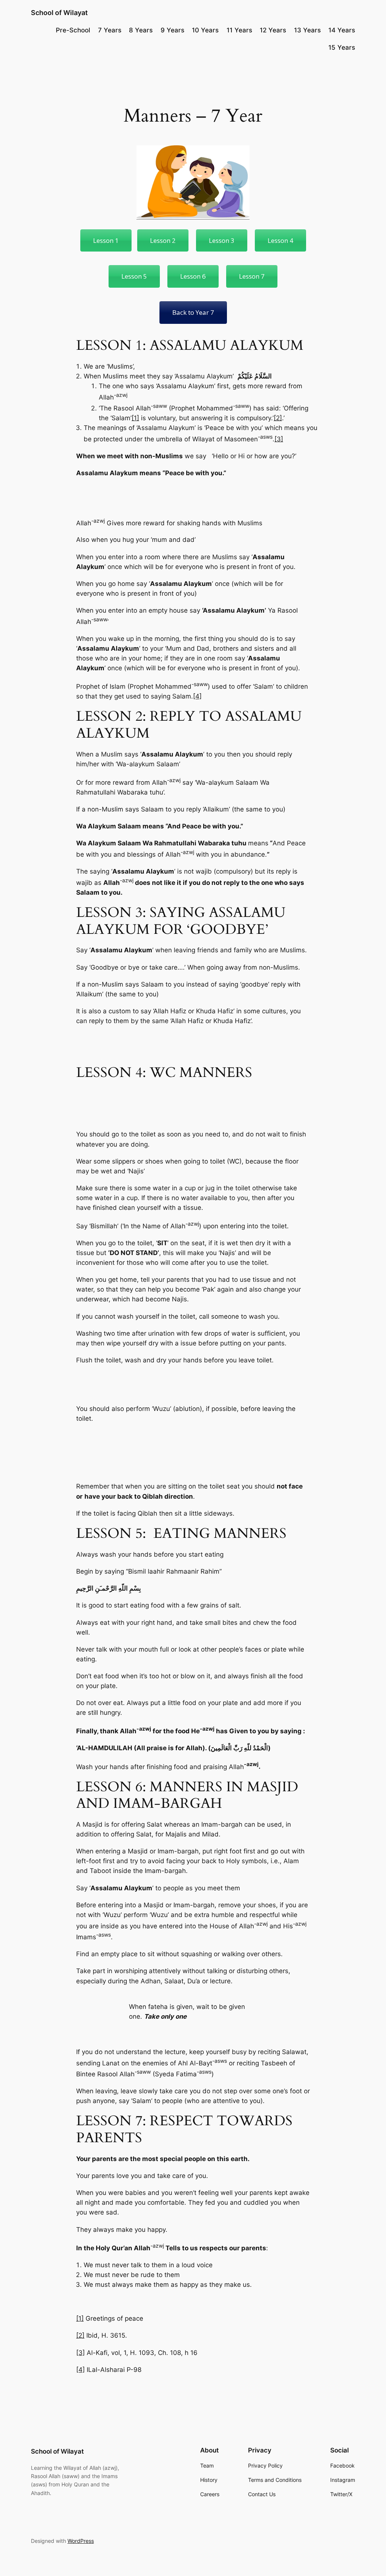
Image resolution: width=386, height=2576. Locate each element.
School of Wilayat (59, 13)
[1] (135, 418)
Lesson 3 (222, 240)
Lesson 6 (193, 276)
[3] (279, 439)
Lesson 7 (252, 276)
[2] (278, 418)
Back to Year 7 (193, 312)
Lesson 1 (106, 240)
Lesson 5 (134, 276)
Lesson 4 (280, 240)
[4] (197, 696)
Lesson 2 (163, 240)
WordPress (81, 2541)
